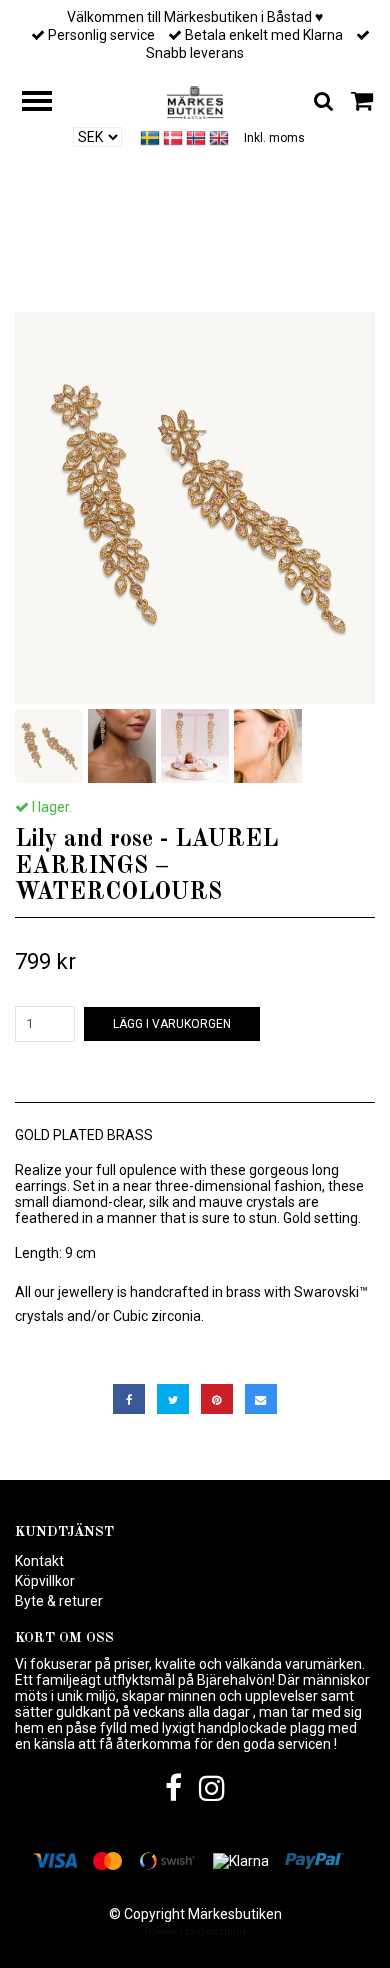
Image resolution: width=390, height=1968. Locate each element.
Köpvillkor (45, 1581)
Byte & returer (59, 1601)
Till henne (123, 261)
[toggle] (47, 103)
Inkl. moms (274, 138)
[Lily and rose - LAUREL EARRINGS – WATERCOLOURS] (195, 508)
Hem (53, 261)
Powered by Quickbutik (195, 1931)
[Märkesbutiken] (194, 101)
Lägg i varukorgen (172, 1024)
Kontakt (39, 1561)
